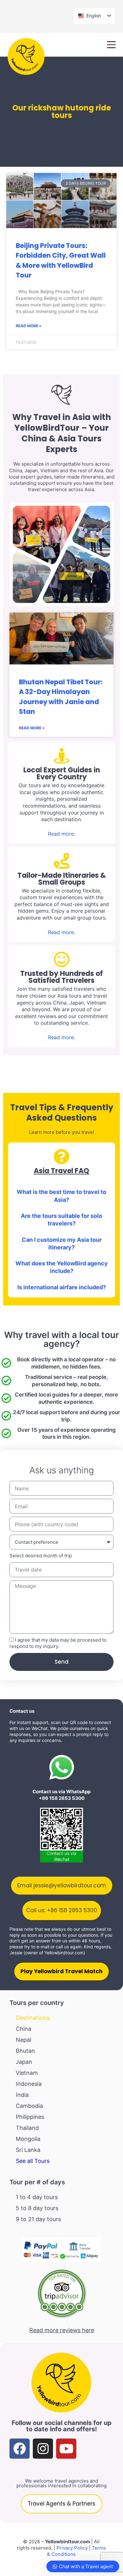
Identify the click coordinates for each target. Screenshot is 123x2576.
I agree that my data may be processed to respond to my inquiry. (58, 1643)
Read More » (29, 326)
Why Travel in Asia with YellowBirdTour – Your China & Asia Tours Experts (62, 433)
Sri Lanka (28, 2150)
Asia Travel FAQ (61, 1171)
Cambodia (29, 2106)
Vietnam (27, 2073)
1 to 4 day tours (37, 2197)
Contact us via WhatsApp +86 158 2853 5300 (61, 1795)
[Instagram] (43, 2449)
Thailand (27, 2128)
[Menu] (111, 45)
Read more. (61, 834)
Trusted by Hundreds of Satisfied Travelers (61, 977)
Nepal (23, 2040)
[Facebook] (20, 2449)
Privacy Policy (72, 2548)
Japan (24, 2062)
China (23, 2029)
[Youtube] (66, 2449)
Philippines (30, 2117)
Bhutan (25, 2051)
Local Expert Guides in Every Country (62, 773)
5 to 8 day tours (37, 2208)
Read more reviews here (62, 2330)
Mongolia (28, 2139)
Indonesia (29, 2084)
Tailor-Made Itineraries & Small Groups (62, 879)
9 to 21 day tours (38, 2219)
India (22, 2095)
